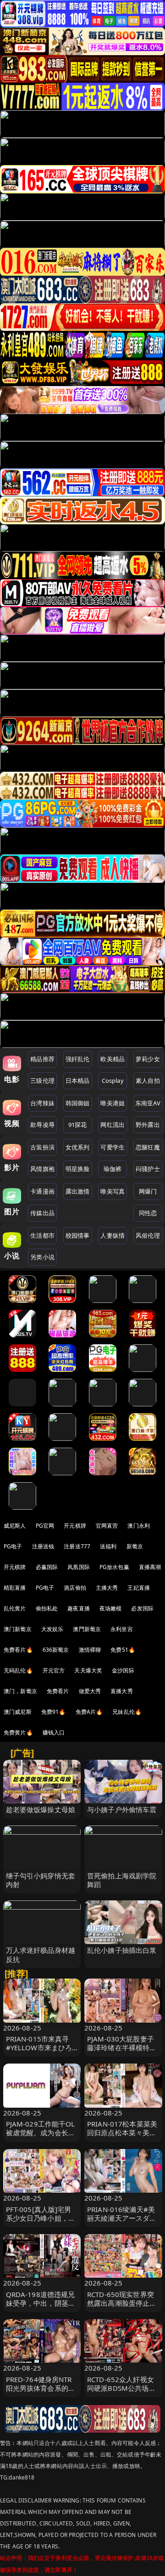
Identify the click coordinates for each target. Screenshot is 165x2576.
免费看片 (58, 1691)
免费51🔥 (123, 1650)
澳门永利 (139, 1526)
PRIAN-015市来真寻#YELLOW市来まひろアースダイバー (39, 2047)
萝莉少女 (148, 1059)
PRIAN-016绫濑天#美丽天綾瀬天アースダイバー (122, 2218)
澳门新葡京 (18, 1629)
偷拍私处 (47, 1608)
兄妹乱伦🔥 (127, 1712)
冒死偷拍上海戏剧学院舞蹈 (122, 1880)
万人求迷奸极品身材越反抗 (41, 1954)
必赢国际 (47, 1567)
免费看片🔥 (18, 1650)
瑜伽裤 (113, 1169)
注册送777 (77, 1546)
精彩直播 (15, 1588)
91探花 (78, 1125)
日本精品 (78, 1080)
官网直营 (107, 1526)
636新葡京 (56, 1650)
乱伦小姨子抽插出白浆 (122, 1950)
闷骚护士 (148, 1169)
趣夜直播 (79, 1608)
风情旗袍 (42, 1169)
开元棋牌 (75, 1526)
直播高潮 (150, 1567)
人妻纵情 (113, 1235)
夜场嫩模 (111, 1608)
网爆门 (148, 1191)
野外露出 (148, 1125)
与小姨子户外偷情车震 (122, 1809)
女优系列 (78, 1147)
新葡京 (135, 1546)
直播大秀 (122, 1691)
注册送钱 (43, 1546)
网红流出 (113, 1125)
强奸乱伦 (78, 1059)
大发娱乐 (52, 1629)
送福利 (108, 1546)
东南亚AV (148, 1103)
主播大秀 (107, 1588)
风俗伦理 (148, 1235)
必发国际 (142, 1608)
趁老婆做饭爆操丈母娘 (41, 1809)
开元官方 (54, 1670)
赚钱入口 (54, 1732)
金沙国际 (123, 1670)
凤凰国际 (79, 1567)
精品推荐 (42, 1059)
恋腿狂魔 (148, 1147)
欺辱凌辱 (42, 1125)
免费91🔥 (54, 1712)
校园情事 (78, 1235)
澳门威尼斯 (18, 1712)
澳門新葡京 (87, 1629)
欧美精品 (113, 1059)
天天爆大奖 (88, 1670)
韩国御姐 (78, 1103)
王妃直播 (139, 1588)
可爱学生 (113, 1147)
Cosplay (113, 1080)
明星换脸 (78, 1169)
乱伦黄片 (15, 1608)
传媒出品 (42, 1213)
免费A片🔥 (89, 1712)
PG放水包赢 (114, 1567)
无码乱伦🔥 (18, 1670)
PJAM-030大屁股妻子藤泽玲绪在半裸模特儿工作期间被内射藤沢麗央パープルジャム (122, 2052)
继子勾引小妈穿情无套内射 (41, 1880)
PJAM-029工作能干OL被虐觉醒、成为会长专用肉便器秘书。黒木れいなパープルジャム (41, 2137)
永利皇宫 (122, 1629)
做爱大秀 (90, 1691)
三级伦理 (42, 1080)
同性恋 (148, 1213)
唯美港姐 (113, 1103)
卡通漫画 (42, 1191)
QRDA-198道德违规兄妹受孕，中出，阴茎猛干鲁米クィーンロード (41, 2303)
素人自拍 (148, 1080)
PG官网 (45, 1526)
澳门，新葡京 (20, 1691)
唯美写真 (113, 1191)
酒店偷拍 (75, 1588)
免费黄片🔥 (18, 1732)
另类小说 (42, 1257)
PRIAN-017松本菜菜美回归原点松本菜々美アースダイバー (122, 2132)
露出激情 (78, 1191)
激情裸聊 (90, 1650)
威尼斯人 (15, 1526)
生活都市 (42, 1235)
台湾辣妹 (42, 1103)
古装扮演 (42, 1147)
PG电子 (13, 1546)
